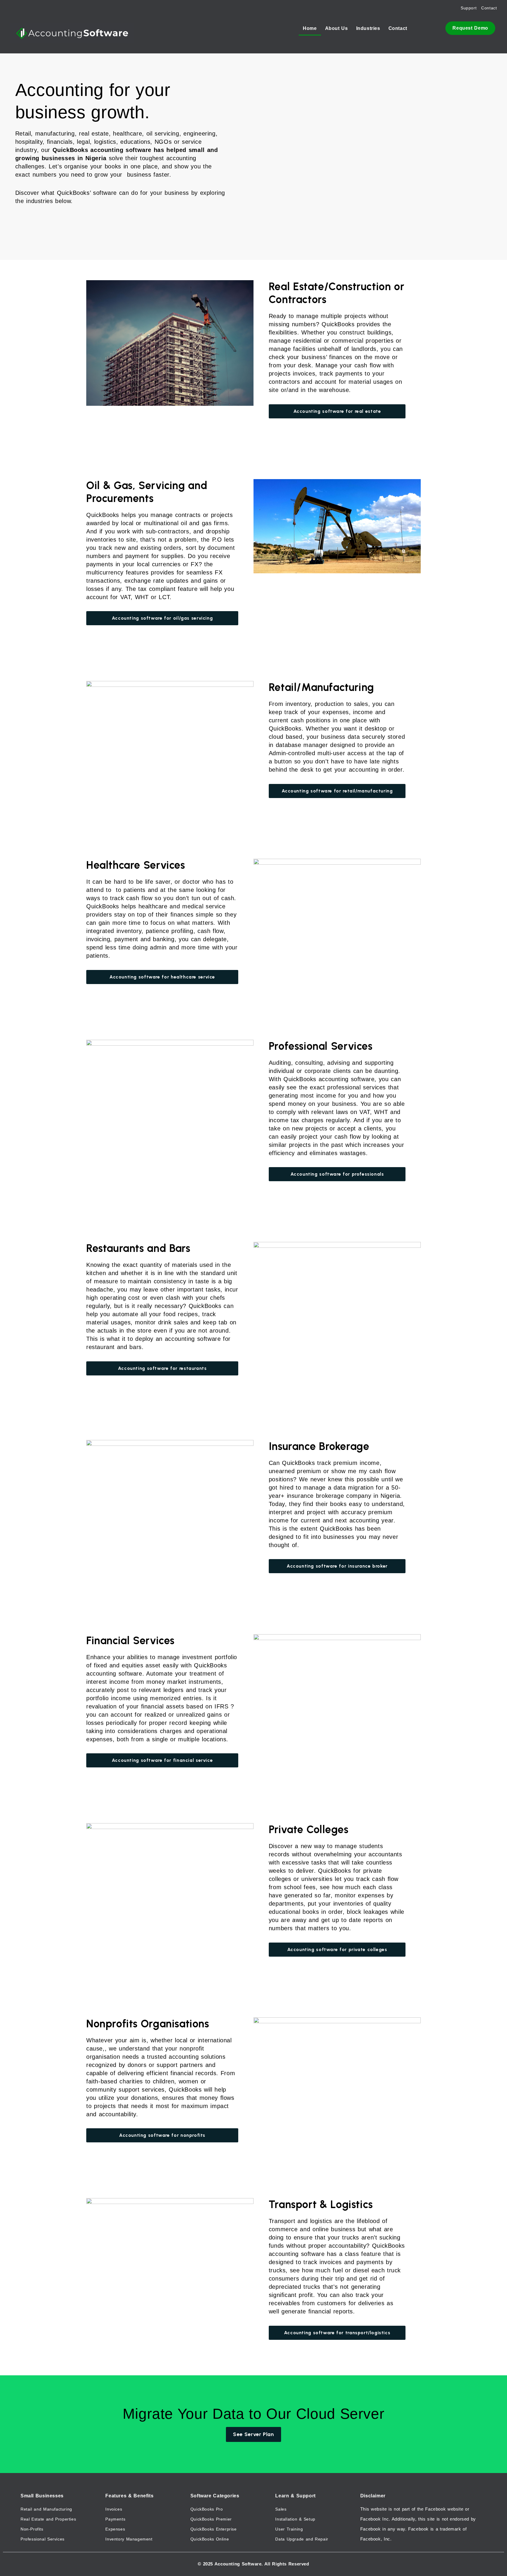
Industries (368, 28)
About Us (337, 28)
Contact (398, 28)
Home (310, 28)
